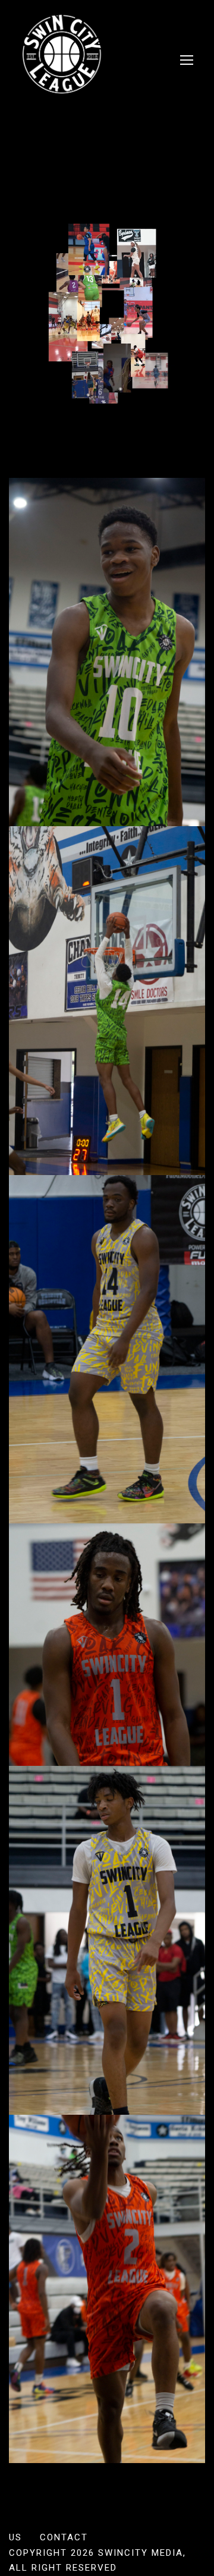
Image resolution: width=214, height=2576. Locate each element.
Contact (64, 2537)
